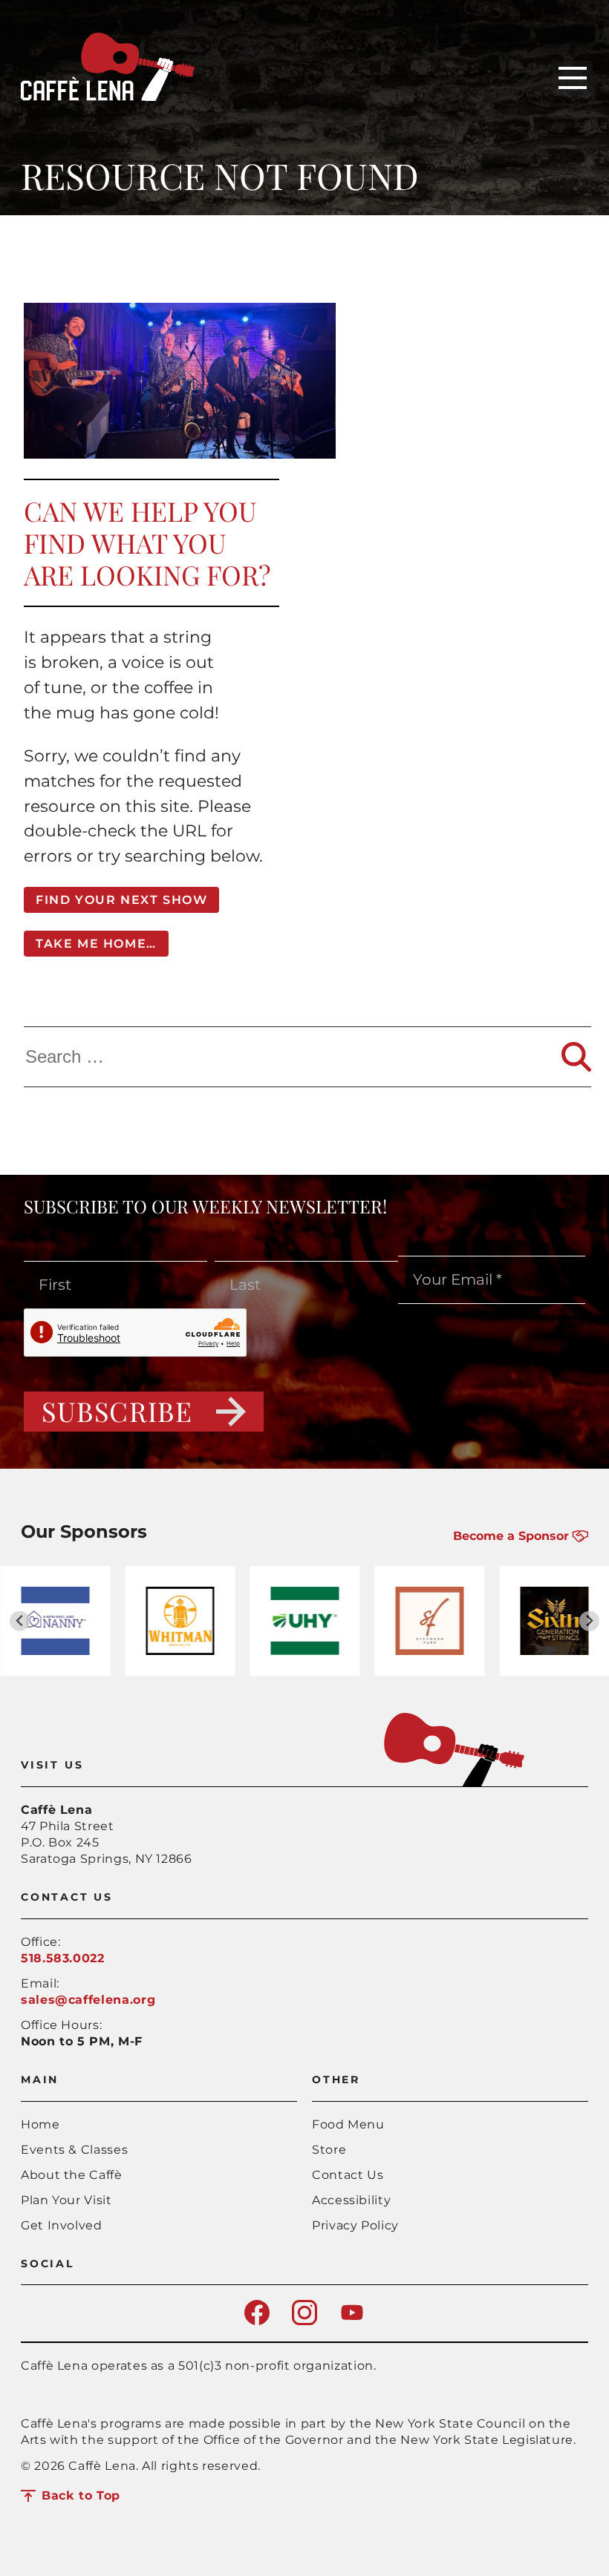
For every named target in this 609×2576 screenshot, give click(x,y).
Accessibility (351, 2200)
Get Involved (62, 2225)
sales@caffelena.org (88, 2000)
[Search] (576, 1057)
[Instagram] (304, 2321)
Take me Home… (96, 944)
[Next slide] (589, 1621)
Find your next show (121, 900)
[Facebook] (257, 2321)
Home (40, 2124)
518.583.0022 (63, 1958)
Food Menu (348, 2124)
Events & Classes (74, 2150)
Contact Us (348, 2175)
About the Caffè (72, 2175)
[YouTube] (352, 2321)
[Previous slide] (20, 1621)
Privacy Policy (355, 2225)
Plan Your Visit (66, 2200)
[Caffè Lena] (108, 97)
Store (329, 2150)
